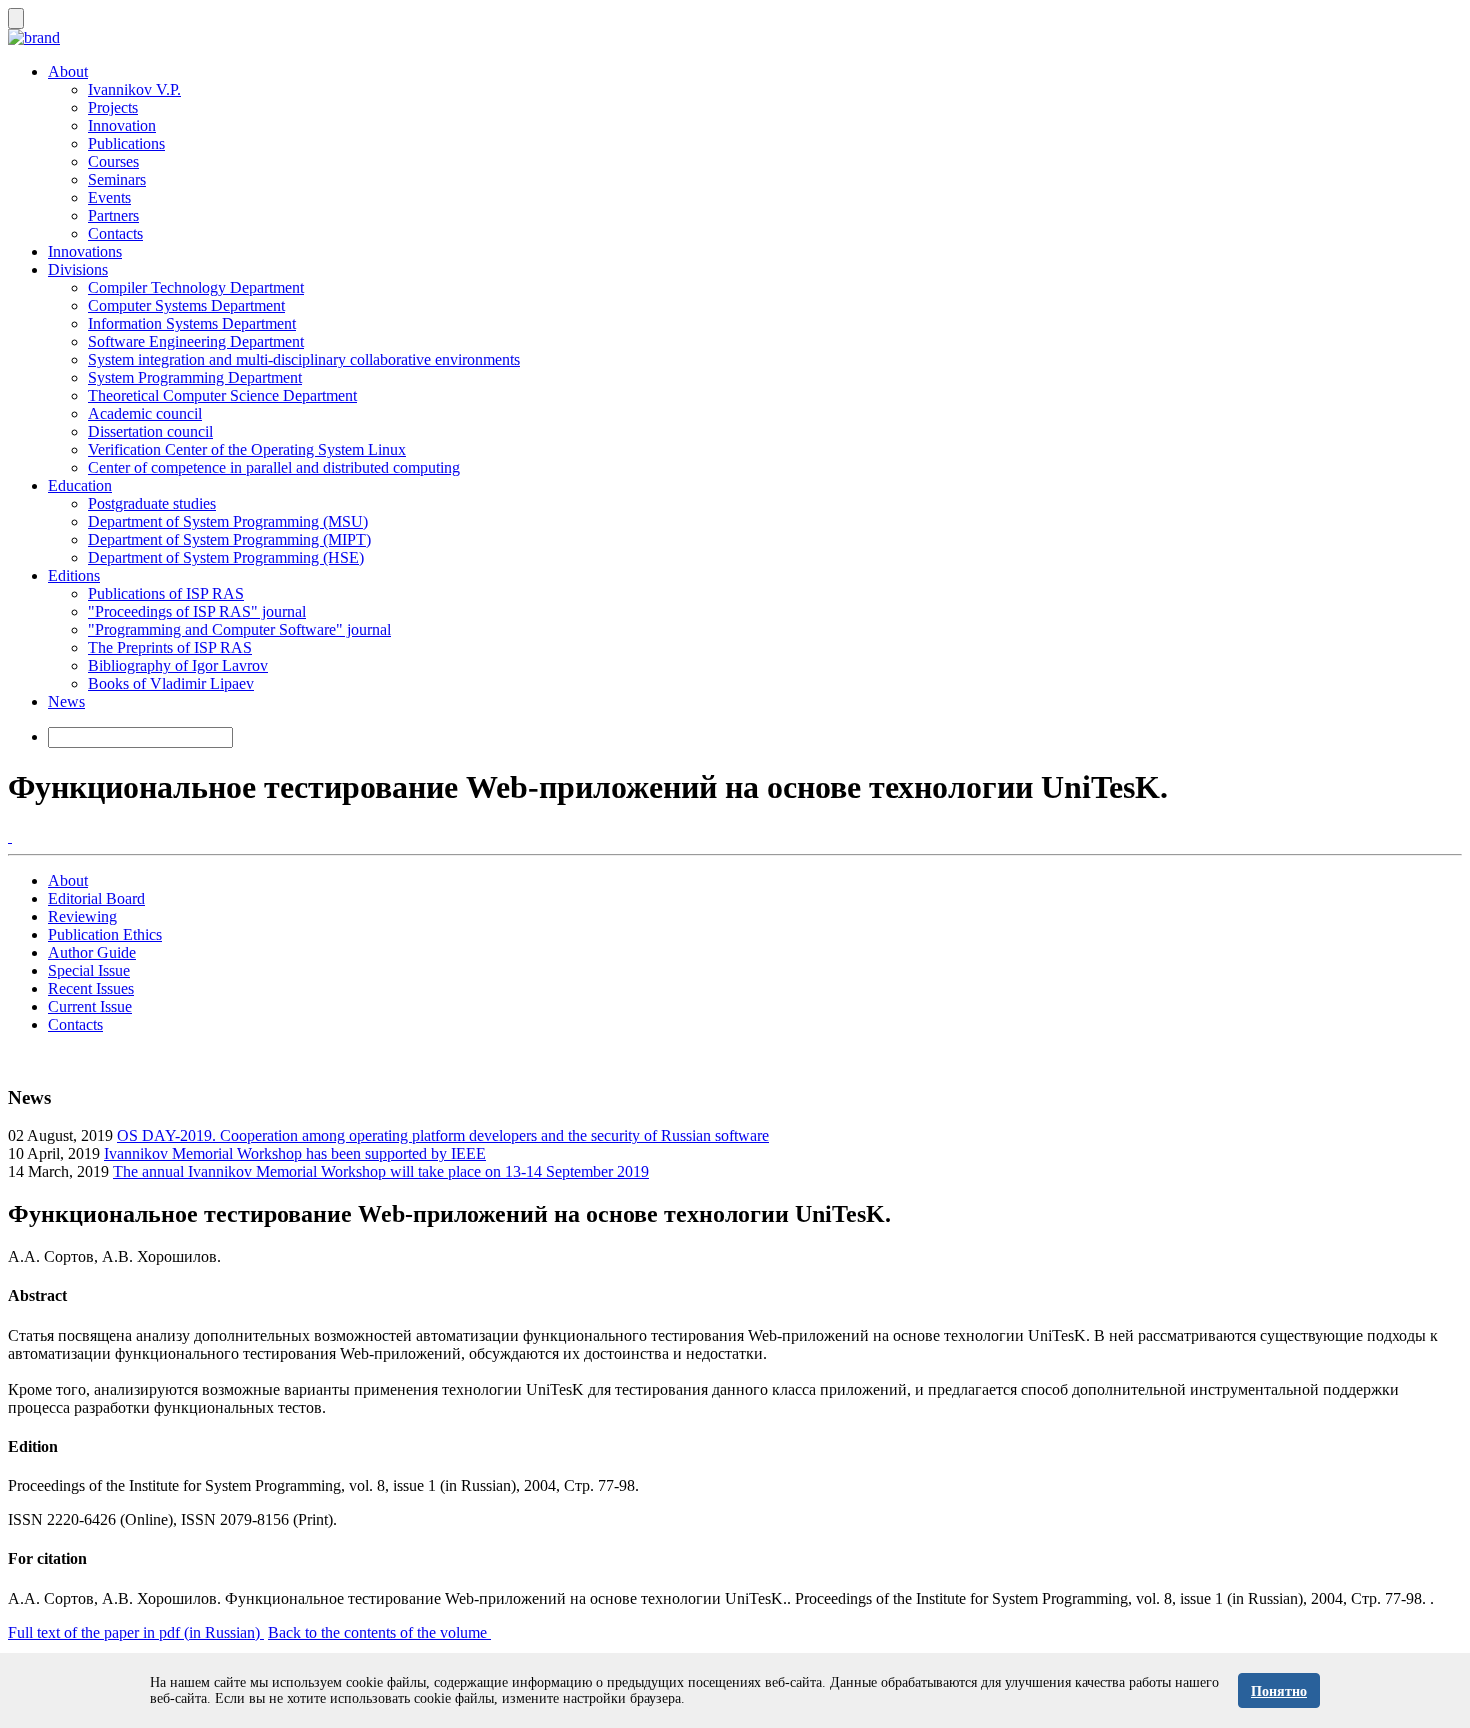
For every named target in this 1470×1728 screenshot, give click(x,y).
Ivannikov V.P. (134, 89)
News (66, 701)
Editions (74, 575)
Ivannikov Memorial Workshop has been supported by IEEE (295, 1153)
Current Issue (90, 1006)
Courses (113, 161)
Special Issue (89, 970)
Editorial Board (96, 898)
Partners (113, 215)
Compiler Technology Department (196, 287)
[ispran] (10, 836)
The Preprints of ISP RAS (170, 647)
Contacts (115, 233)
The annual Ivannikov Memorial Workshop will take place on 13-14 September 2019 (381, 1171)
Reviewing (82, 916)
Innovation (122, 125)
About (68, 71)
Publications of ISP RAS (166, 593)
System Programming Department (195, 377)
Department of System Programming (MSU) (228, 521)
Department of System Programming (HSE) (226, 557)
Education (80, 485)
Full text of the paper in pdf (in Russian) (136, 1632)
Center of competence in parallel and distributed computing (274, 467)
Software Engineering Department (196, 341)
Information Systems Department (192, 323)
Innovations (85, 251)
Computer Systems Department (186, 305)
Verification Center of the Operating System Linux (247, 449)
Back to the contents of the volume (379, 1632)
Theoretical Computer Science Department (222, 395)
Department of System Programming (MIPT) (229, 539)
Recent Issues (91, 988)
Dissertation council (150, 431)
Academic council (145, 413)
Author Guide (92, 952)
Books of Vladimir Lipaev (171, 683)
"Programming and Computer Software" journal (239, 629)
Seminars (117, 179)
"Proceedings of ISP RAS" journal (197, 611)
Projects (113, 107)
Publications (126, 143)
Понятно (1279, 1691)
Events (109, 197)
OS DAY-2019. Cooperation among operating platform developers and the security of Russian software (443, 1135)
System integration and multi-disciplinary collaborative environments (304, 359)
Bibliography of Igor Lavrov (178, 665)
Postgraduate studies (152, 503)
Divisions (78, 269)
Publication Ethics (105, 934)
